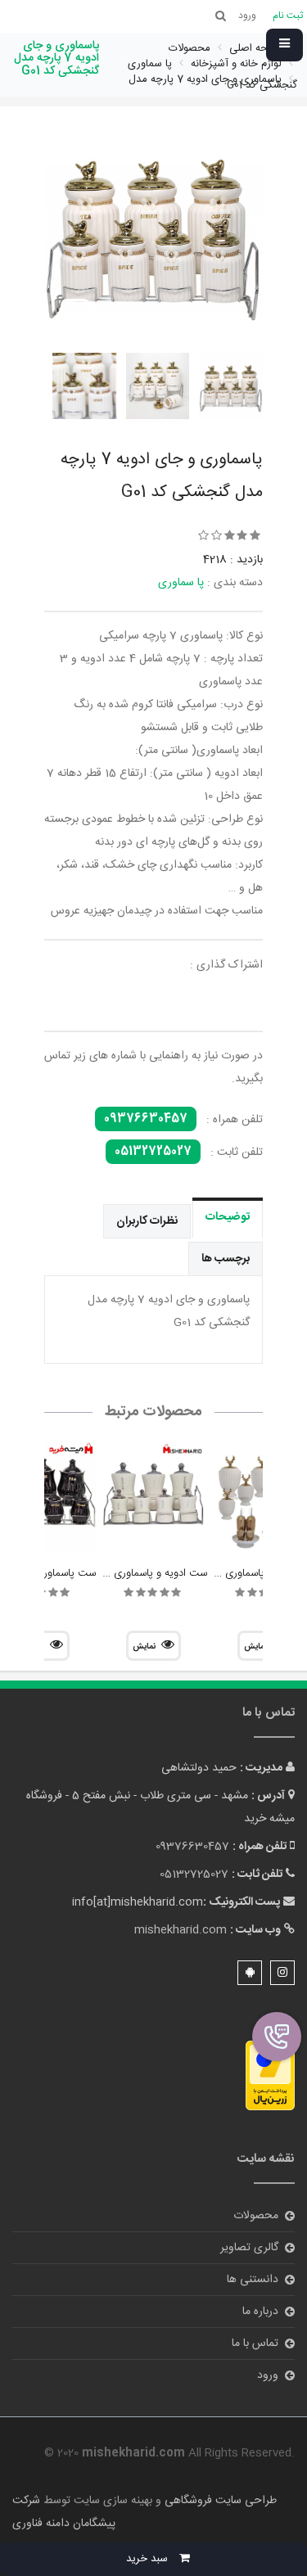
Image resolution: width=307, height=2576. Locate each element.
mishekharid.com (181, 1930)
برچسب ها (226, 1259)
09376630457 (146, 1119)
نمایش (144, 1647)
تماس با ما (255, 2344)
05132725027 (153, 1152)
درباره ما (260, 2312)
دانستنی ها (253, 2280)
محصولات (256, 2216)
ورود (268, 2375)
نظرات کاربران (147, 1221)
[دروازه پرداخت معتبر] (270, 2076)
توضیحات (228, 1217)
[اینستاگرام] (282, 1973)
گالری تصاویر (249, 2248)
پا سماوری (181, 583)
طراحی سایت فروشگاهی (219, 2501)
